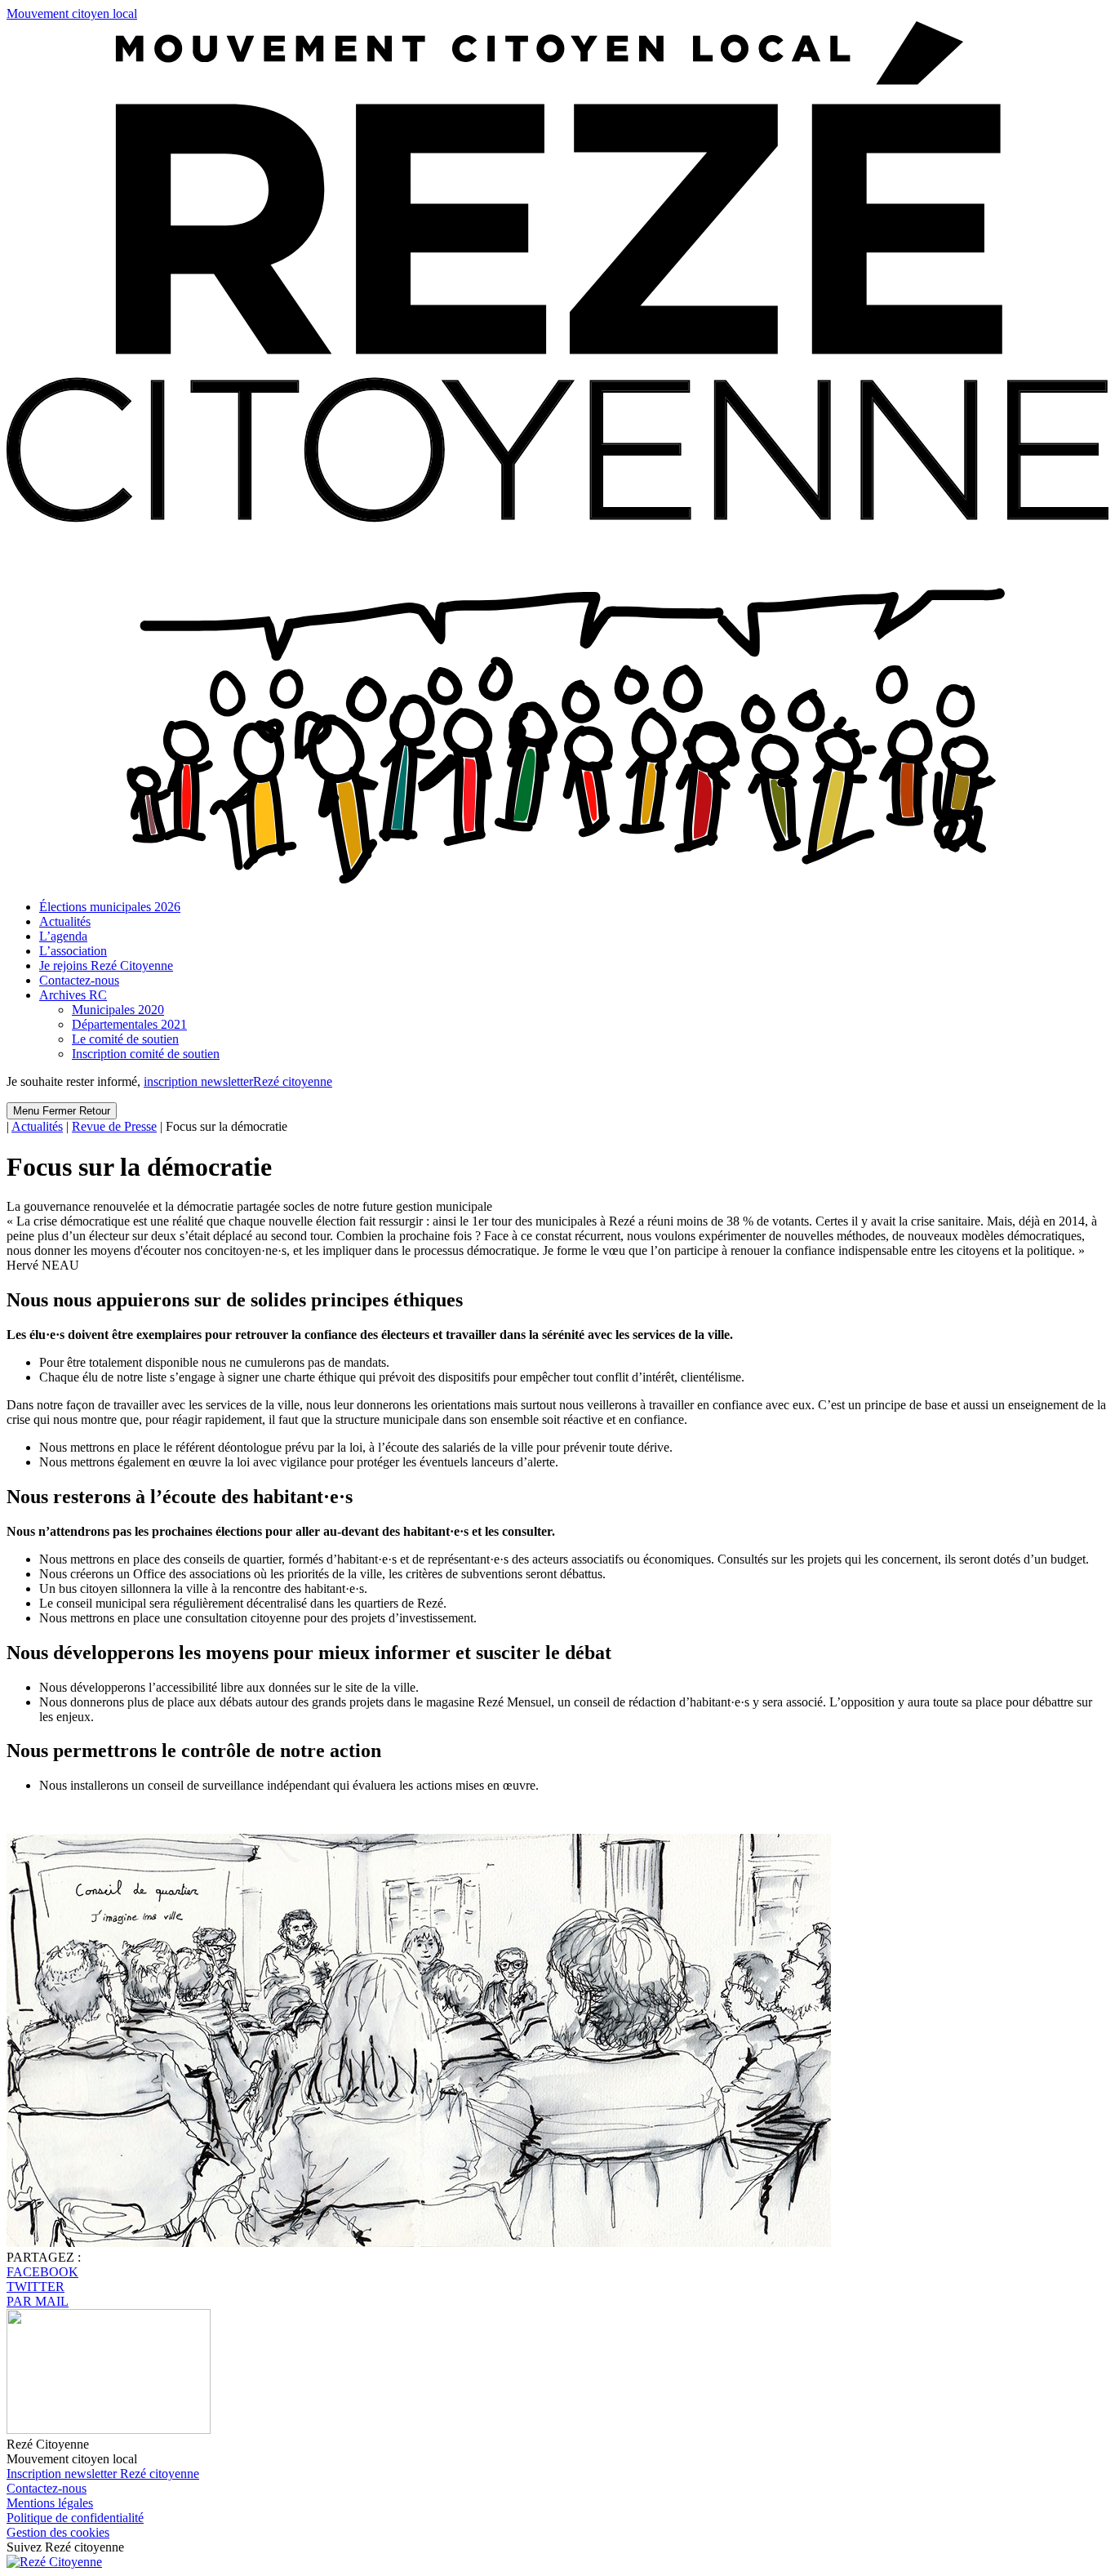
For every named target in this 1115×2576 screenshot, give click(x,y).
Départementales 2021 (129, 1024)
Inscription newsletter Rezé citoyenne (103, 2474)
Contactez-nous (79, 980)
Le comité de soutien (125, 1039)
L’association (73, 951)
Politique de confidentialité (75, 2518)
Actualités (65, 921)
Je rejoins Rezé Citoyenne (106, 965)
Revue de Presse (114, 1126)
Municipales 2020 (118, 1010)
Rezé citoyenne (238, 1081)
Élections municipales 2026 (110, 907)
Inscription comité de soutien (146, 1054)
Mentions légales (50, 2503)
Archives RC (73, 995)
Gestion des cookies (58, 2532)
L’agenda (63, 936)
